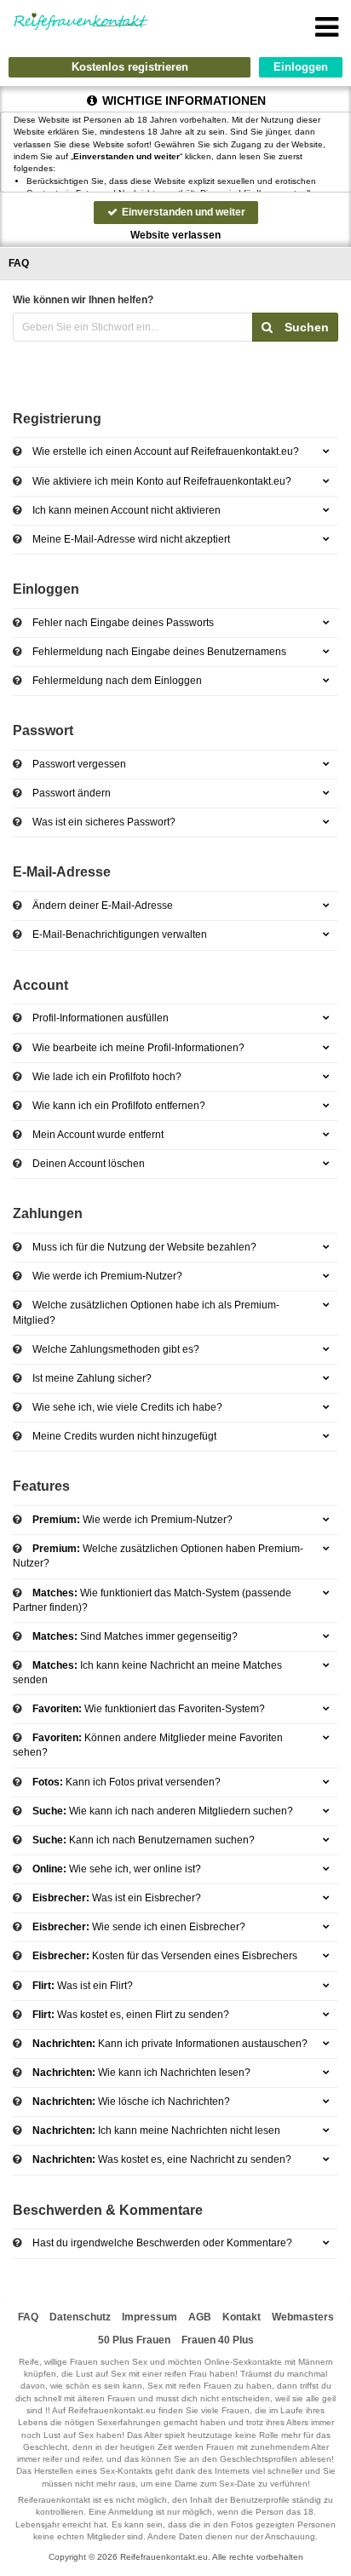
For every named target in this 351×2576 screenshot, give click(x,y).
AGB (200, 2317)
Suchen (305, 327)
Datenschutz (80, 2317)
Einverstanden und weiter (182, 212)
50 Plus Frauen (134, 2340)
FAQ (28, 2317)
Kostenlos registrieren (130, 67)
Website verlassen (175, 235)
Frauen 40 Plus (218, 2340)
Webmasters (303, 2317)
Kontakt (242, 2317)
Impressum (150, 2317)
